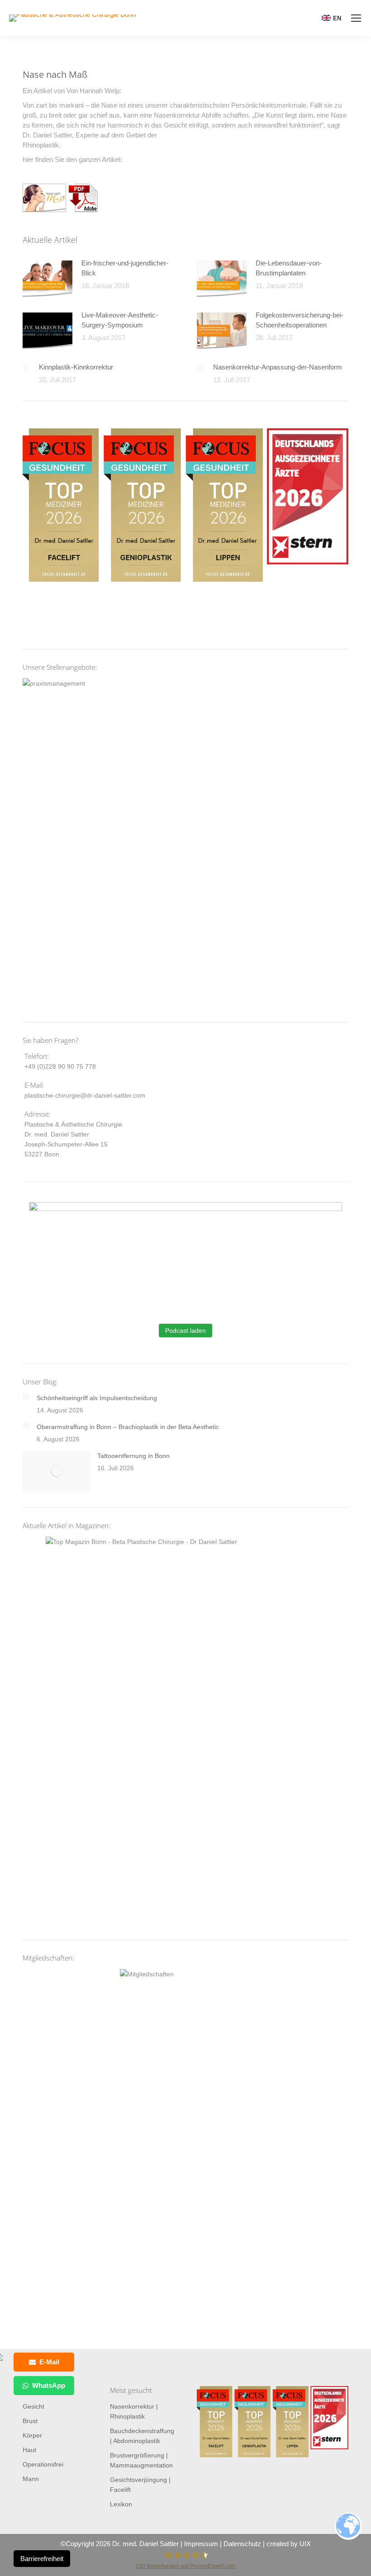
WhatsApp (49, 2385)
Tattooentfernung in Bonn (133, 1456)
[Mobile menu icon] (356, 18)
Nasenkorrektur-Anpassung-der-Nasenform (278, 367)
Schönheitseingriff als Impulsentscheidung (97, 1398)
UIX (305, 2544)
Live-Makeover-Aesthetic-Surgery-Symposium (120, 320)
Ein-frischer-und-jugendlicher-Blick (125, 268)
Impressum (201, 2544)
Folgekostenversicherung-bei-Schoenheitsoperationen (300, 320)
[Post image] (48, 279)
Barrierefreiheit (42, 2559)
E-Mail (49, 2362)
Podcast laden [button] (185, 1331)
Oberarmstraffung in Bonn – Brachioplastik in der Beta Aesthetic (128, 1427)
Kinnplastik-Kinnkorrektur (76, 367)
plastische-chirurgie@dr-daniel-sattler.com (85, 1095)
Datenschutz (242, 2544)
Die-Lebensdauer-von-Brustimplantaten (289, 268)
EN (337, 18)
